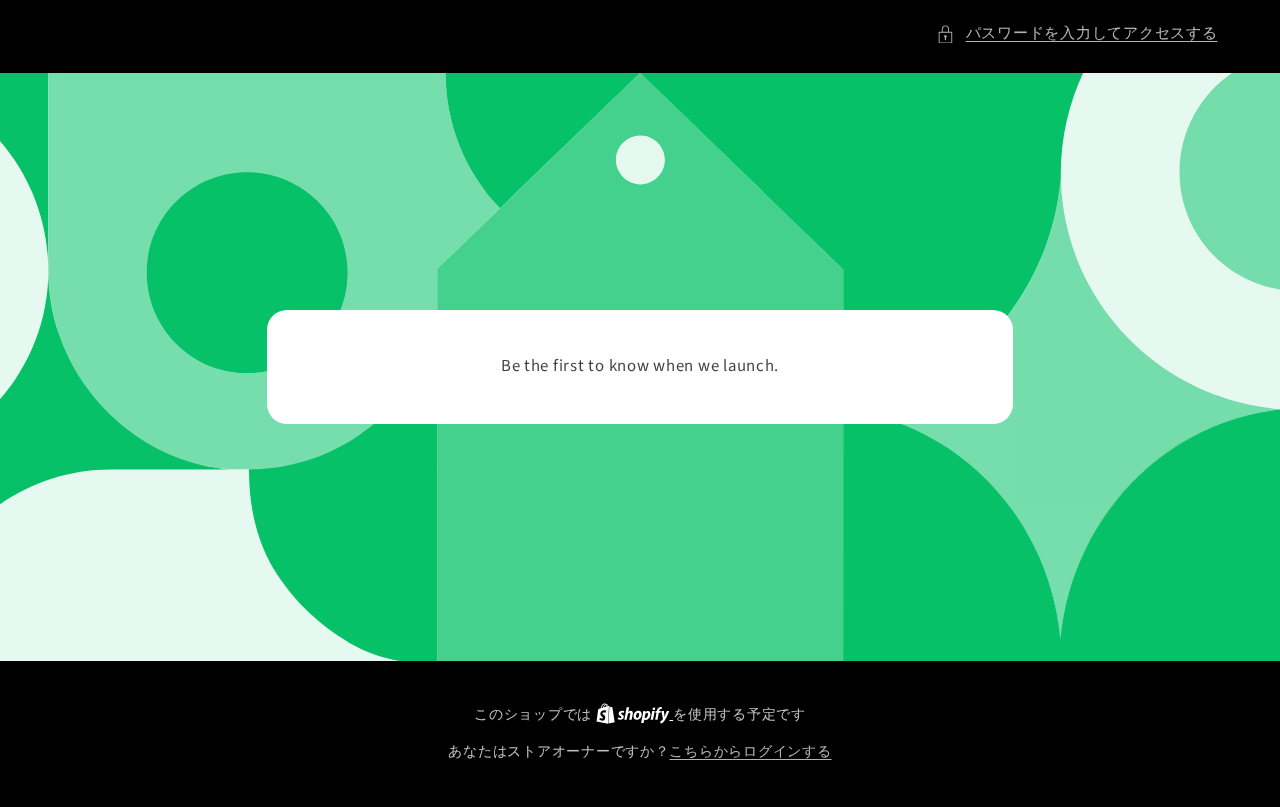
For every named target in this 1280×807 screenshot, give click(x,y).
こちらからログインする (750, 751)
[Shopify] (634, 714)
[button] (1076, 34)
